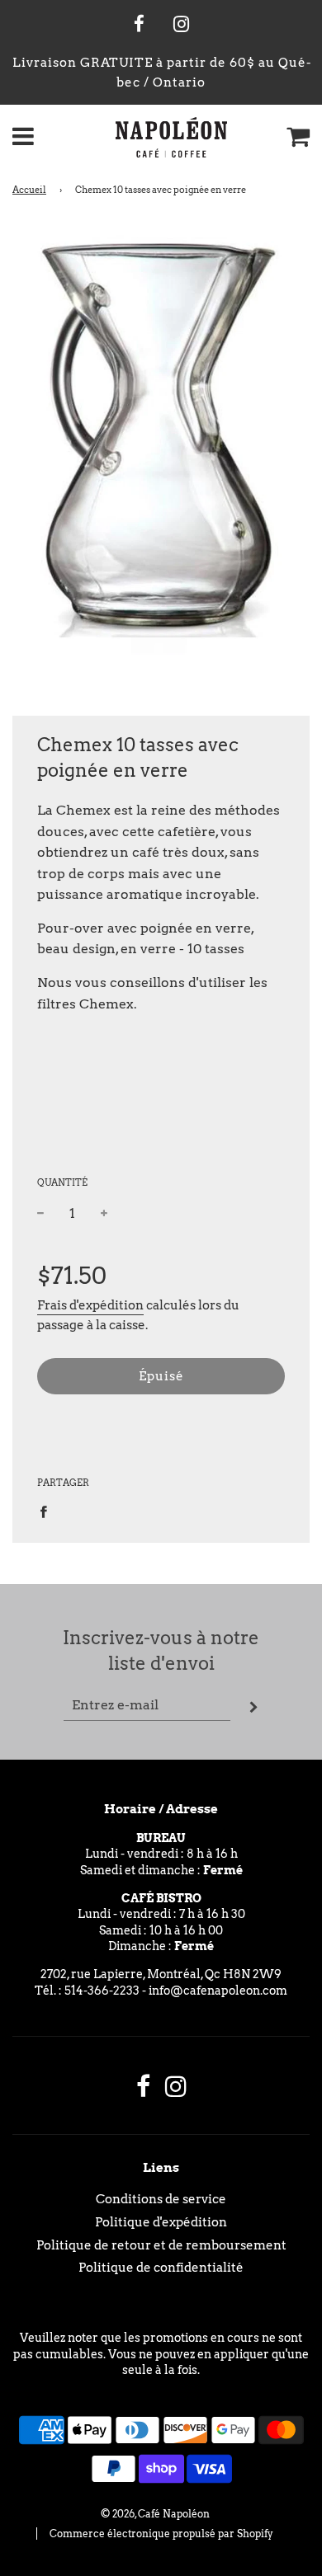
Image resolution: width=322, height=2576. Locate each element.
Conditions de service (161, 2199)
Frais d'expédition (90, 1305)
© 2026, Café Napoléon (155, 2514)
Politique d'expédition (161, 2222)
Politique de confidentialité (161, 2268)
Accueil (29, 190)
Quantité (62, 1182)
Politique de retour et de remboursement (161, 2245)
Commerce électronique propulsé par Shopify (161, 2534)
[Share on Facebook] (48, 1510)
